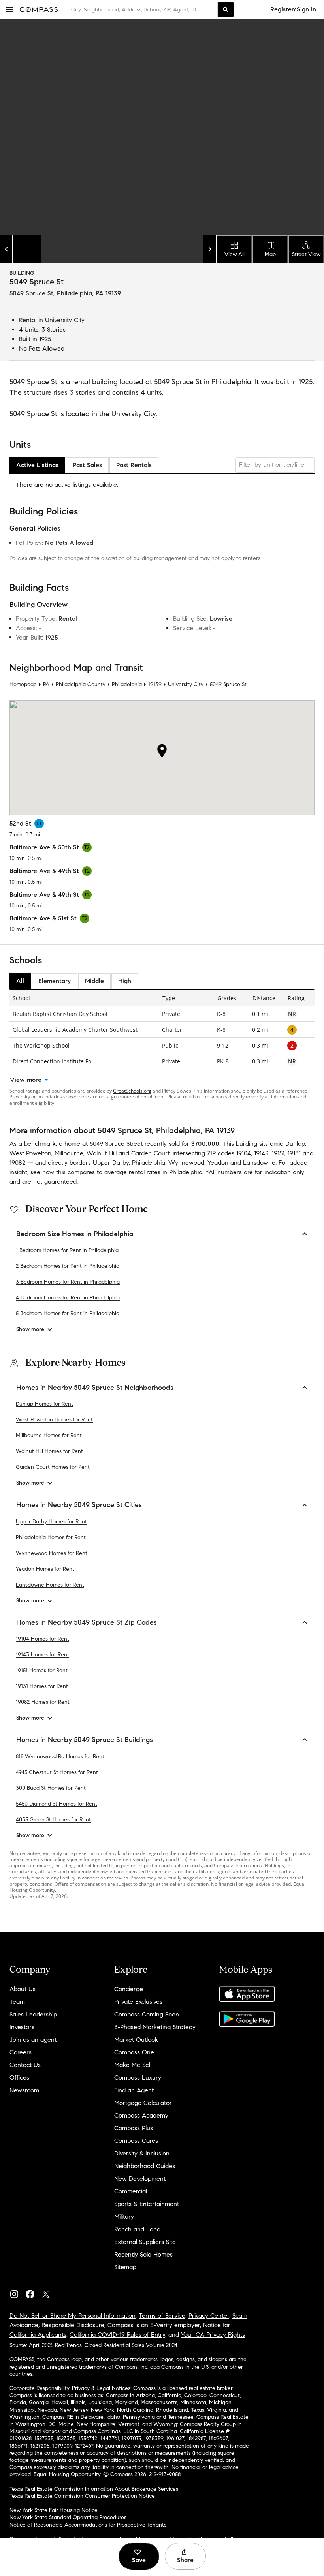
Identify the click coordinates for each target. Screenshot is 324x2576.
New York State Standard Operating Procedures (68, 2517)
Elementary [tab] (55, 981)
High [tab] (125, 981)
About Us (23, 1989)
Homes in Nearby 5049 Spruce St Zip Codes (87, 1622)
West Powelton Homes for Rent (54, 1420)
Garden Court (150, 1153)
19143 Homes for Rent (42, 1655)
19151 (278, 1153)
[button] (9, 9)
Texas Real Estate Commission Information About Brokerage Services (94, 2489)
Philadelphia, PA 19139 (89, 293)
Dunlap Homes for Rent (44, 1404)
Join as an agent (33, 2040)
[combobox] (143, 9)
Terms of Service (162, 2316)
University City (65, 320)
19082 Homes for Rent (43, 1702)
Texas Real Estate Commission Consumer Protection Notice (82, 2496)
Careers (21, 2052)
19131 (294, 1153)
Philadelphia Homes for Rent (51, 1537)
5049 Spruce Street (116, 1144)
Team (17, 2002)
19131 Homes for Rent (42, 1686)
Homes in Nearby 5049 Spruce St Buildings (85, 1740)
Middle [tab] (94, 981)
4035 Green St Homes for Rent (53, 1820)
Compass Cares (136, 2141)
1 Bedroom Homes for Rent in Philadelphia (67, 1250)
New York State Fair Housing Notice (54, 2510)
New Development (140, 2179)
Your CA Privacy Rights (213, 2335)
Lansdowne (259, 1163)
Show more (30, 1329)
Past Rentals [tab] (134, 465)
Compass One (134, 2052)
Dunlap (295, 1144)
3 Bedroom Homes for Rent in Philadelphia (68, 1282)
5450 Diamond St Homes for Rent (57, 1804)
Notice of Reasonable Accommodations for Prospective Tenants (88, 2525)
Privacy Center (209, 2316)
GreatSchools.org (132, 1091)
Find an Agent (134, 2090)
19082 (17, 1163)
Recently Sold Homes (143, 2254)
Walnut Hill (102, 1153)
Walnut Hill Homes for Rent (49, 1451)
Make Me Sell (133, 2065)
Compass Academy (141, 2115)
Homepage (23, 684)
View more (26, 1080)
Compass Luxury (138, 2078)
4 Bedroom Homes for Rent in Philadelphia (68, 1298)
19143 (261, 1153)
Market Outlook (136, 2040)
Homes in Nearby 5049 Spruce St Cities (79, 1505)
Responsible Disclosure (73, 2325)
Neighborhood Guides (145, 2166)
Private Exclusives (138, 2002)
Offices (19, 2078)
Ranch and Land (137, 2229)
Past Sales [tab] (87, 465)
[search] (226, 9)
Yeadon (218, 1163)
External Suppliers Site (145, 2242)
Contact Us (25, 2065)
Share (185, 2560)
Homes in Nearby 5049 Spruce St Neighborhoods (95, 1388)
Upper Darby (111, 1163)
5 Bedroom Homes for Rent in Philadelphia (68, 1313)
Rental (28, 320)
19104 (244, 1153)
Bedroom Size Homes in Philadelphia (75, 1234)
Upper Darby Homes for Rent (51, 1522)
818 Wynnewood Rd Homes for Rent (60, 1756)
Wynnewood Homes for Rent (52, 1553)
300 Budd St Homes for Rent (51, 1788)
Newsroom (24, 2090)
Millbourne (69, 1153)
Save (139, 2560)
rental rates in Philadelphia (166, 1172)
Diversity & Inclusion (142, 2153)
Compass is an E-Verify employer (154, 2325)
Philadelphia (127, 684)
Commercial (131, 2191)
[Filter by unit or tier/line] (275, 465)
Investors (22, 2027)
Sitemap (125, 2267)
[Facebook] (33, 2292)
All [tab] (20, 981)
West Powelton (30, 1153)
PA (46, 684)
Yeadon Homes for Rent (45, 1569)
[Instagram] (17, 2292)
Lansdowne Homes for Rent (50, 1585)
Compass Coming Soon (147, 2014)
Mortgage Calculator (143, 2103)
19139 (155, 684)
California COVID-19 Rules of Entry (117, 2335)
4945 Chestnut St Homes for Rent (57, 1772)
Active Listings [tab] (37, 465)
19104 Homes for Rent (42, 1639)
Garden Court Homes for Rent (53, 1467)
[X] (49, 2292)
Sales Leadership (33, 2014)
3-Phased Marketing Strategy (155, 2027)
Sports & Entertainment (147, 2204)
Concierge (129, 1989)
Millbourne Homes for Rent (49, 1435)
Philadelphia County (81, 684)
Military (124, 2216)
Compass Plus (134, 2128)
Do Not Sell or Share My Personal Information (73, 2316)
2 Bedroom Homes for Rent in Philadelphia (68, 1266)
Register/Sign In (293, 9)
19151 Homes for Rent (42, 1670)
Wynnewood (186, 1163)
